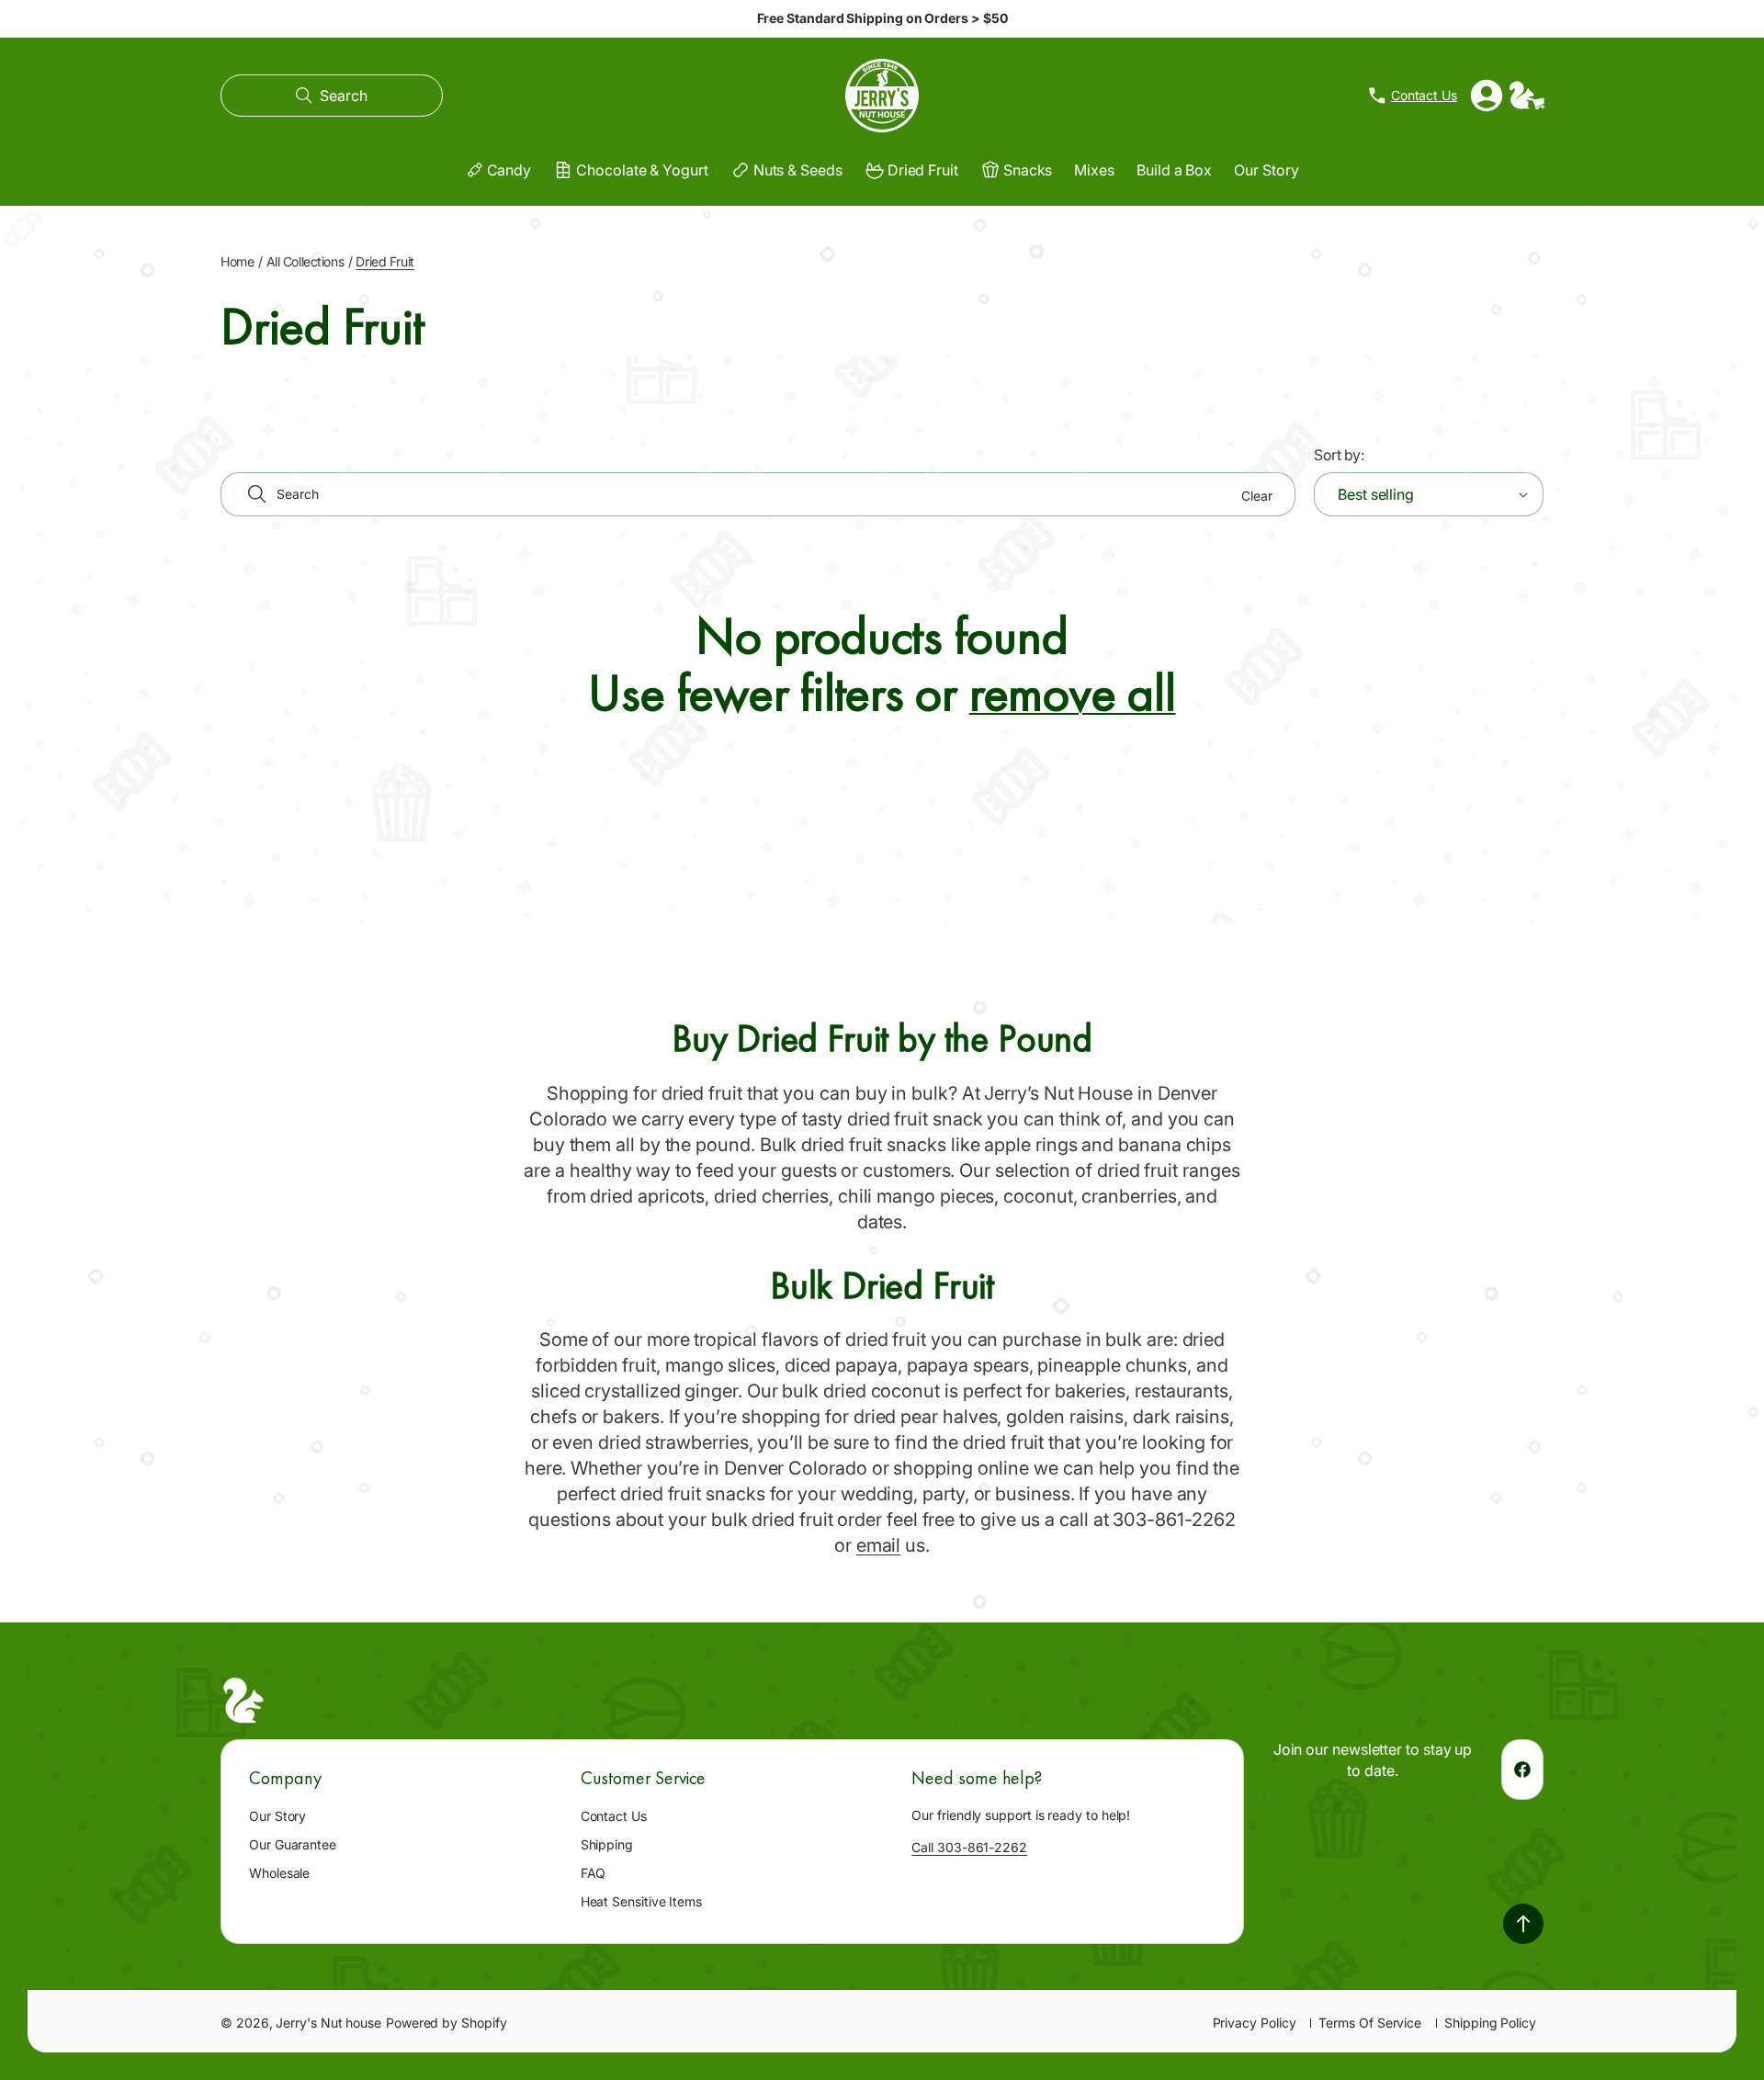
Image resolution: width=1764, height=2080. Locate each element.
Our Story (277, 1816)
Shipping (607, 1844)
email (879, 1545)
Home (237, 261)
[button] (332, 96)
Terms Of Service (1370, 2023)
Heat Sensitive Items (641, 1901)
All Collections (305, 261)
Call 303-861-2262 (969, 1847)
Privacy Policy (1255, 2023)
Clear (1257, 496)
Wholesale (279, 1873)
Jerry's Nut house (328, 2023)
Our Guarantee (293, 1844)
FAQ (594, 1873)
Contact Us (614, 1816)
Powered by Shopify (447, 2023)
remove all (1073, 694)
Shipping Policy (1490, 2023)
